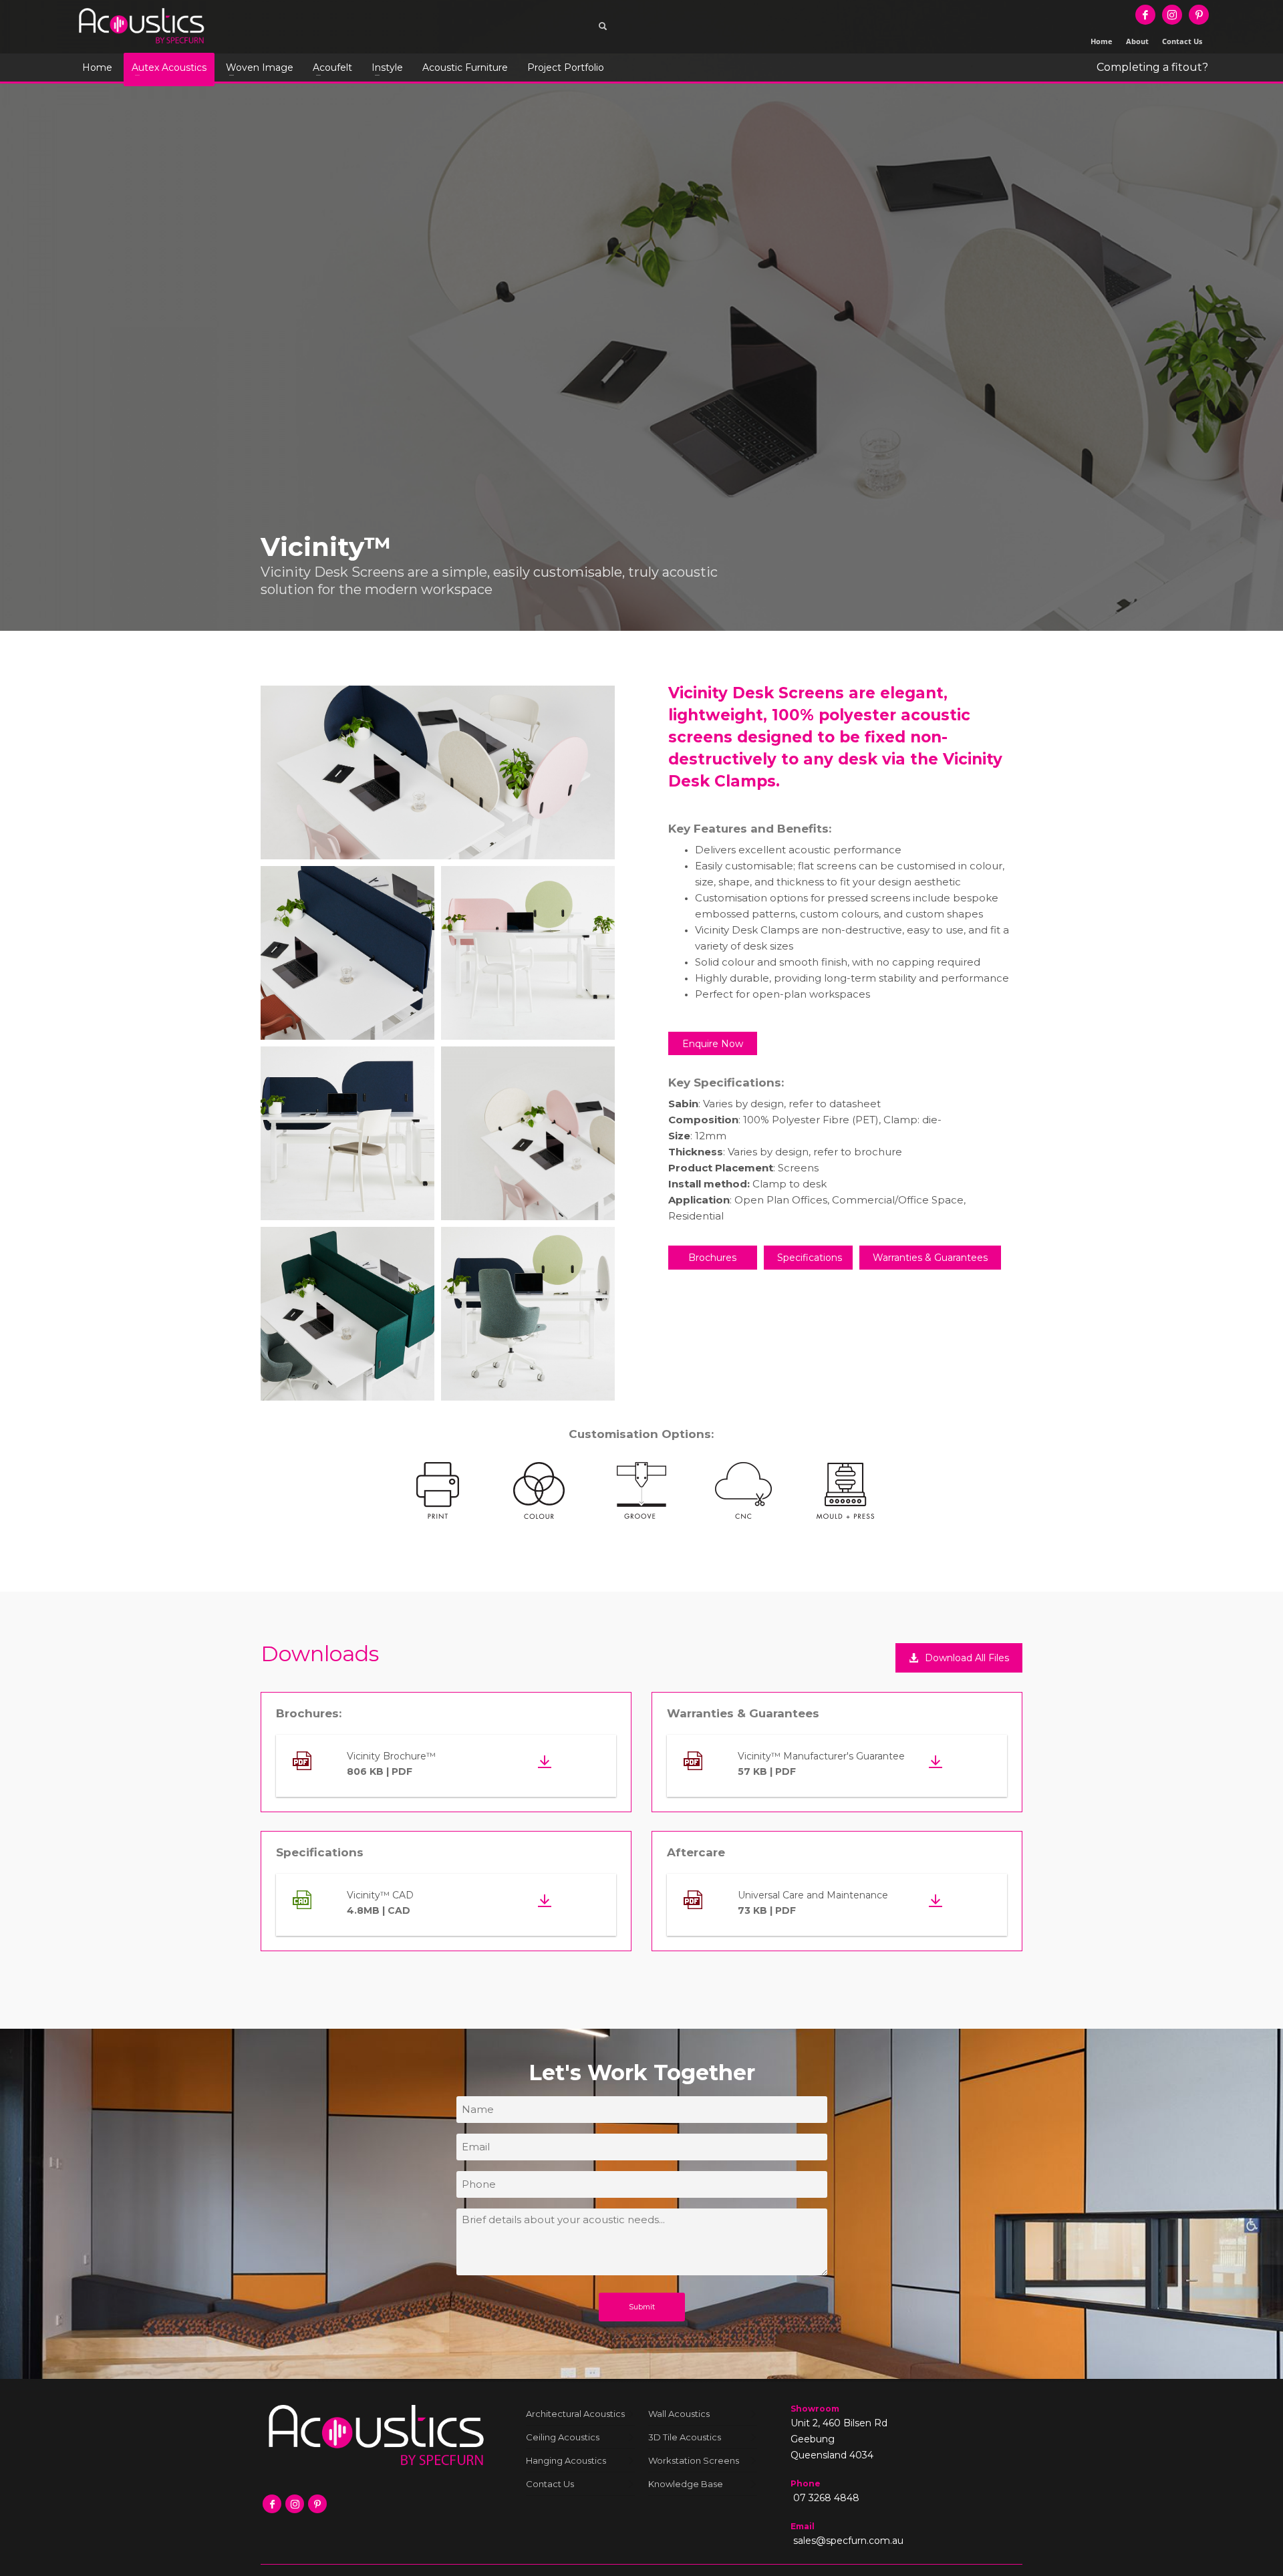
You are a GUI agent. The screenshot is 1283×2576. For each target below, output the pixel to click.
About (1137, 41)
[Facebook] (1145, 15)
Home (1102, 41)
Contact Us (1182, 41)
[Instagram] (1172, 15)
